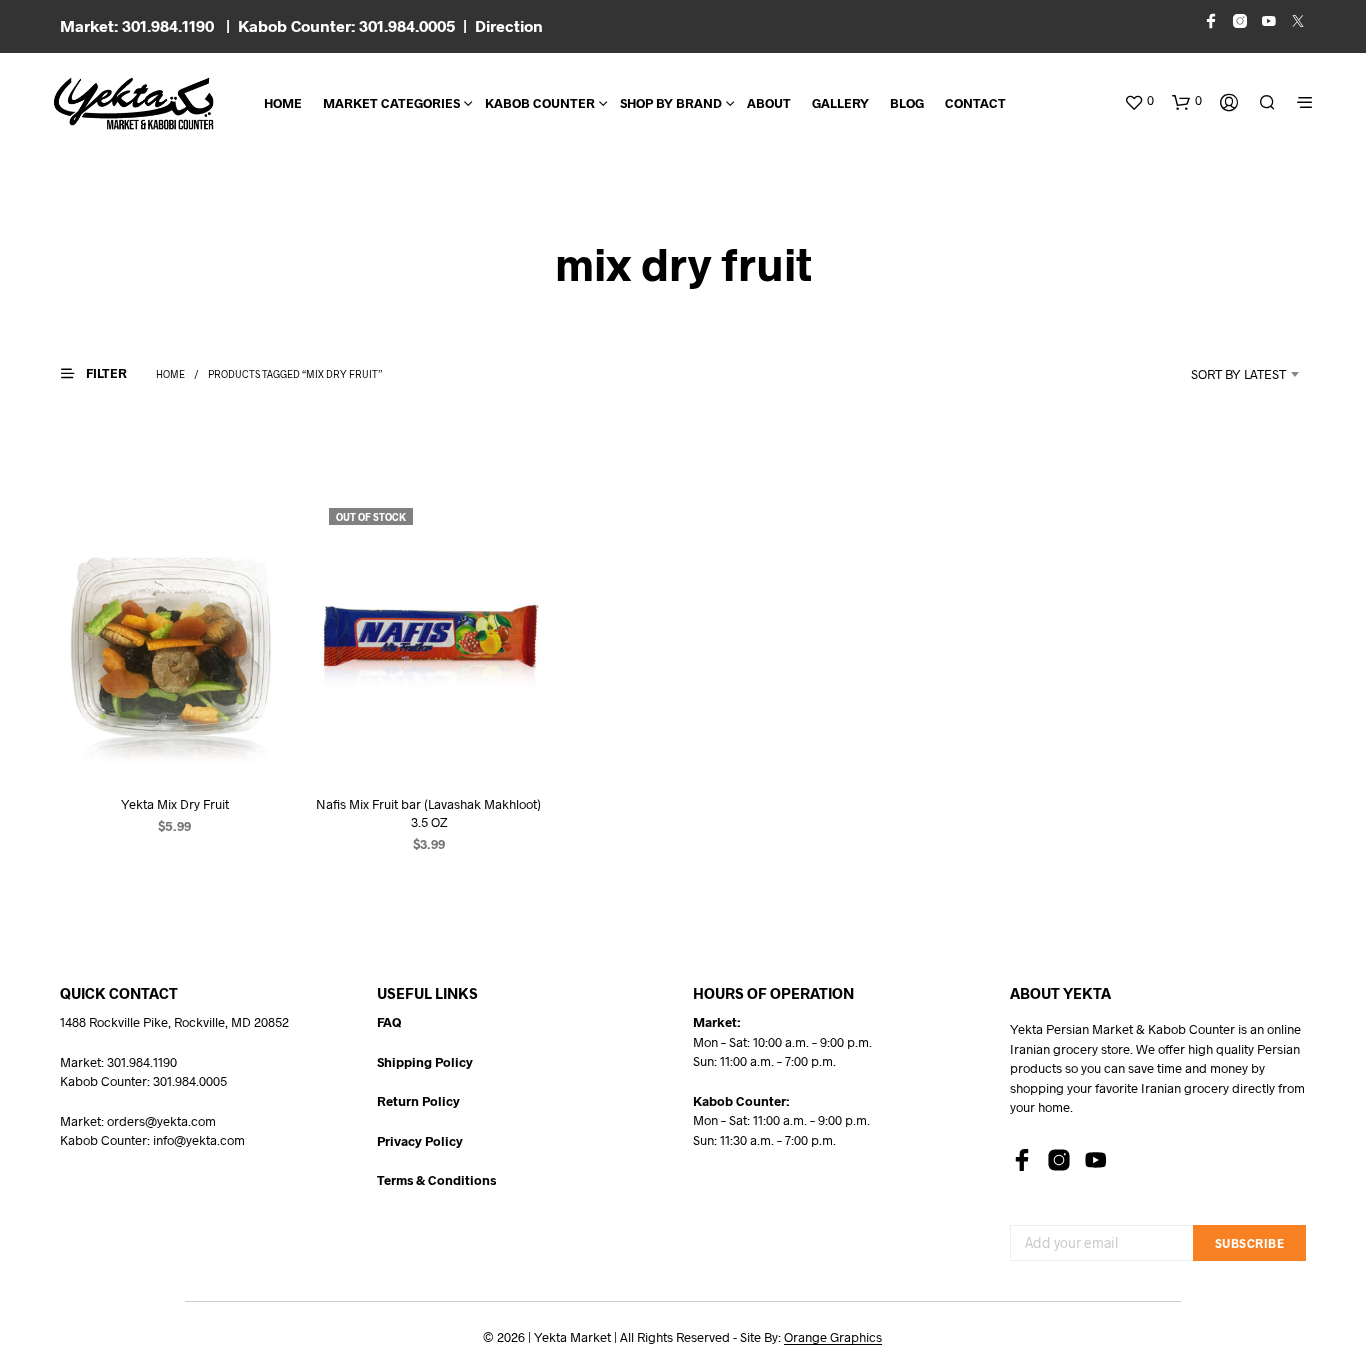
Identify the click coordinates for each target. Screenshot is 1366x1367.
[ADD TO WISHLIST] (175, 740)
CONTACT (975, 103)
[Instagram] (1059, 1160)
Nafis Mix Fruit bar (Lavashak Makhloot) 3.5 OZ (428, 813)
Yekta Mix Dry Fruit (175, 804)
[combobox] (1212, 374)
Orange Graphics (833, 1337)
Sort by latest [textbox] (1238, 374)
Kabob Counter (540, 103)
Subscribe (1250, 1243)
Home (283, 103)
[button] (1139, 101)
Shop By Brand (671, 103)
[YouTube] (1096, 1160)
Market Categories (391, 103)
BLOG (907, 103)
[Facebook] (1022, 1160)
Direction (509, 25)
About (769, 103)
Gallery (840, 103)
